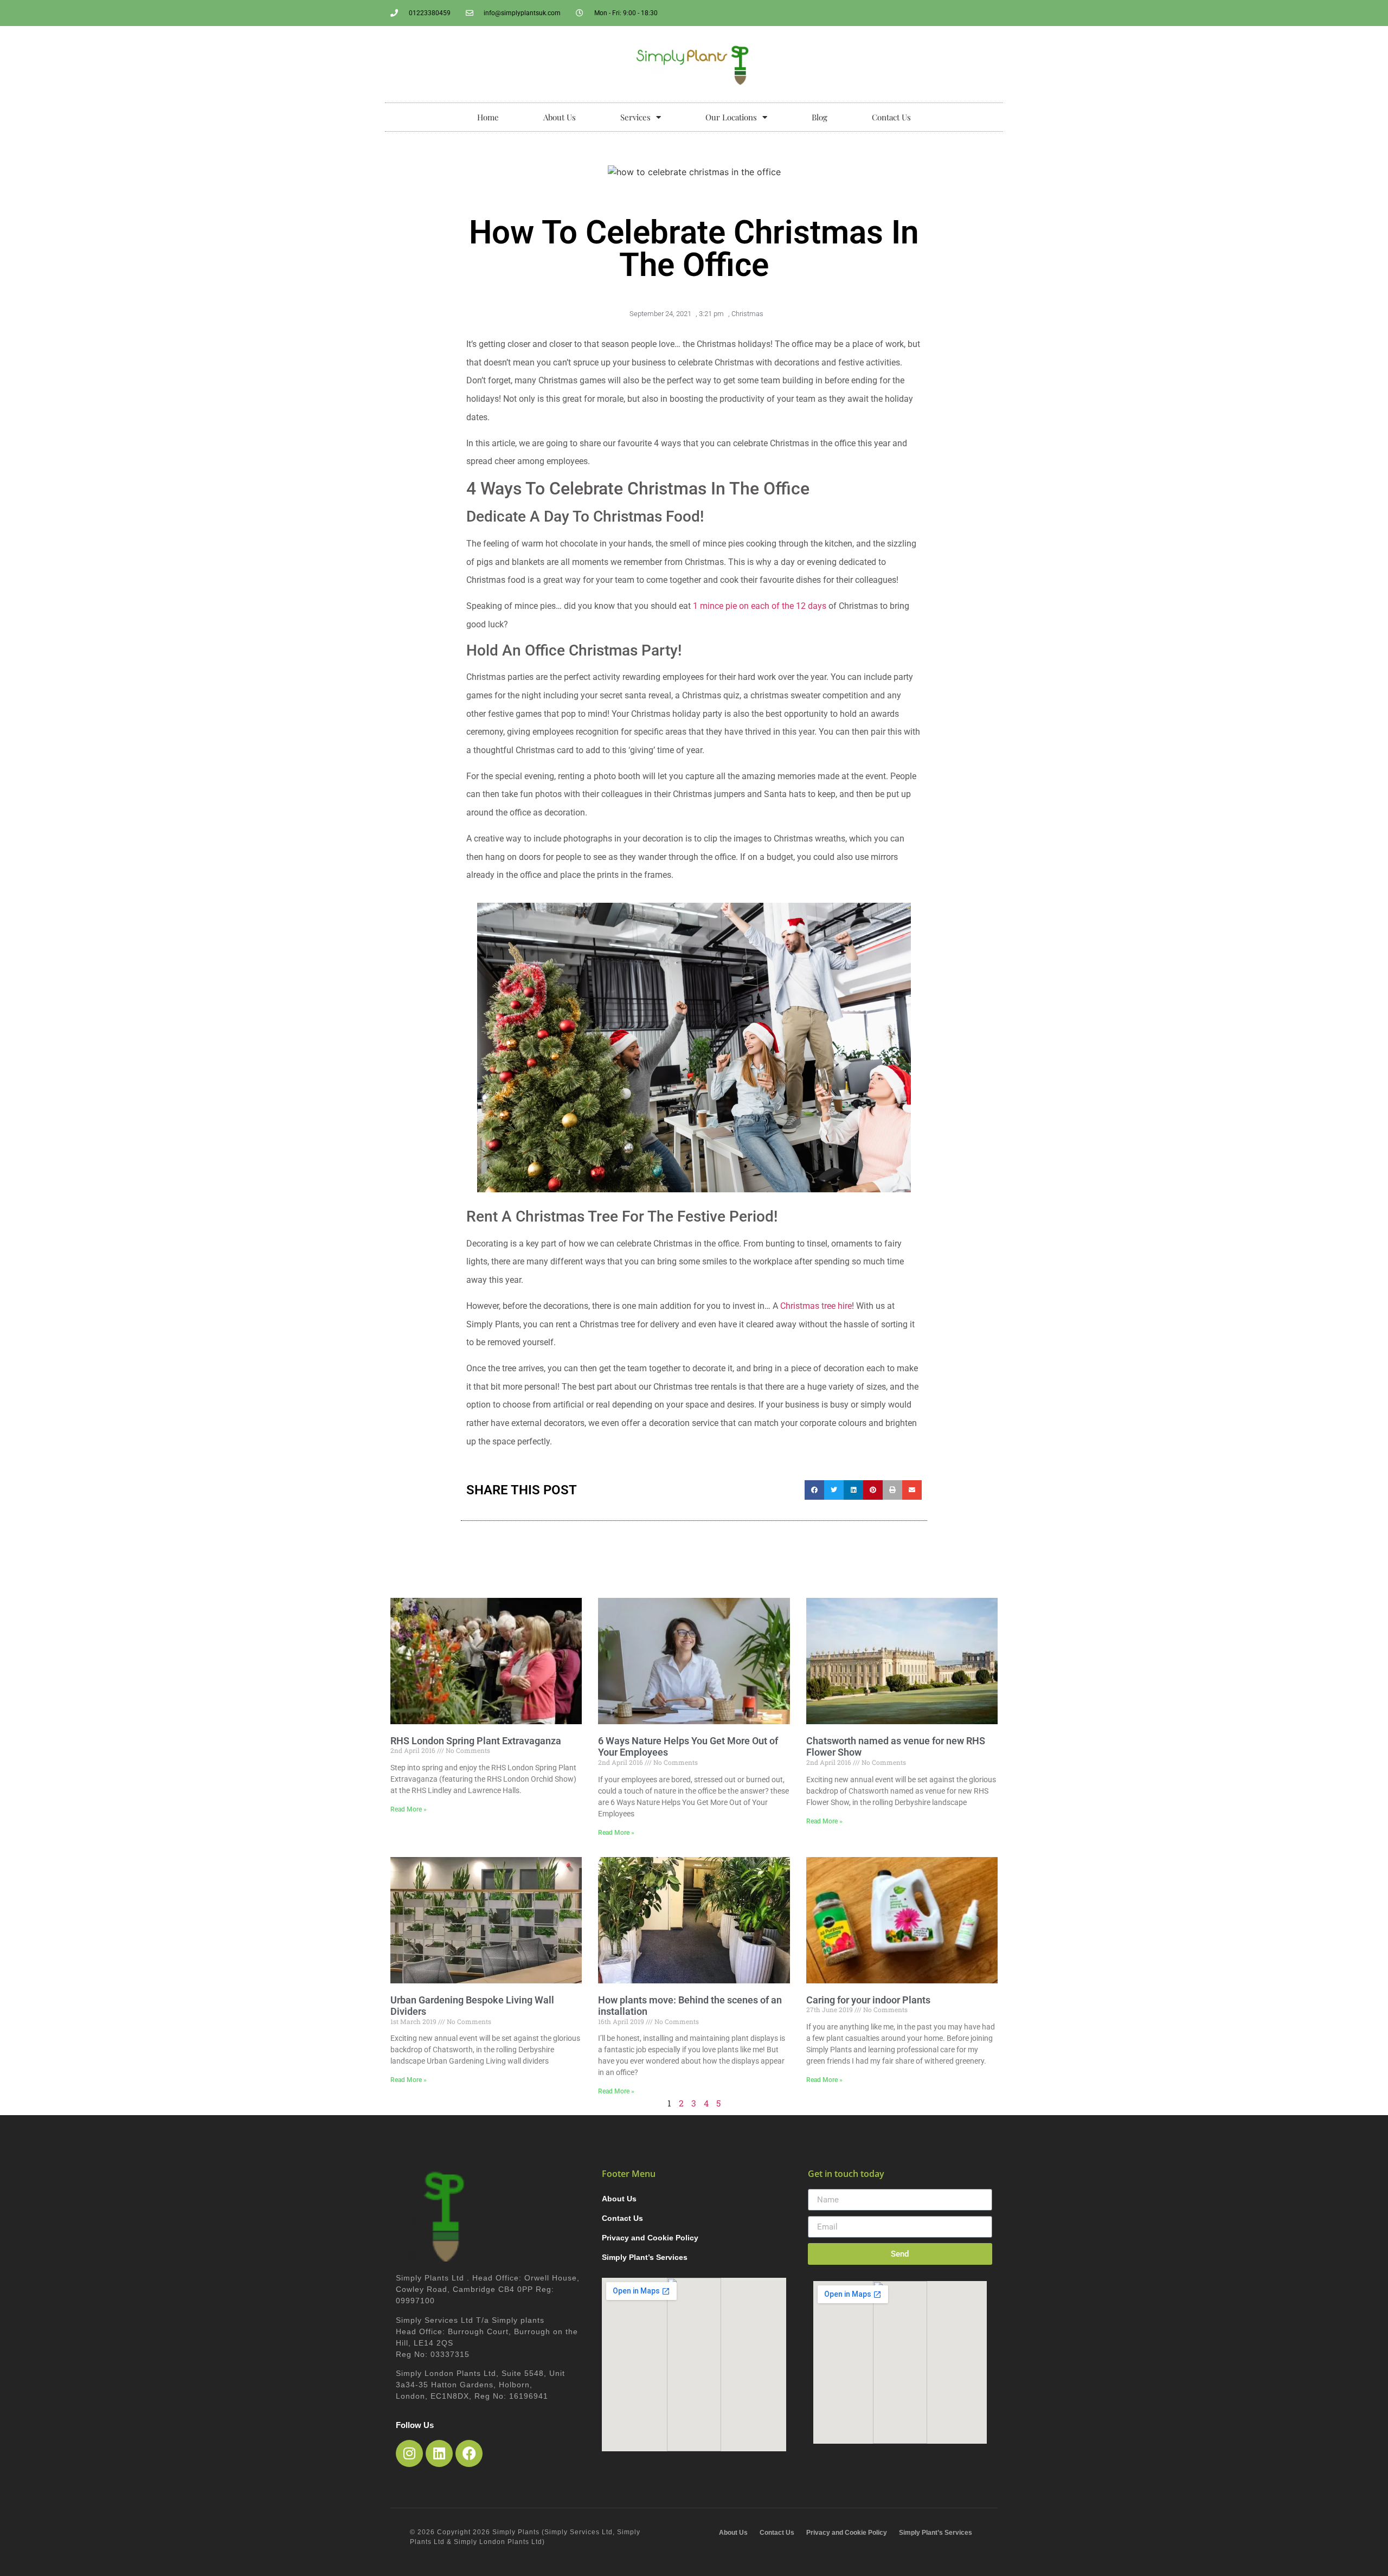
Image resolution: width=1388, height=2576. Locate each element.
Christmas (747, 314)
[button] (814, 1490)
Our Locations (731, 117)
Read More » (409, 1809)
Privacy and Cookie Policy (650, 2238)
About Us (560, 117)
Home (488, 117)
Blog (820, 117)
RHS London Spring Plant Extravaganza (476, 1741)
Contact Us (891, 117)
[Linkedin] (439, 2453)
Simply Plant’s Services (645, 2257)
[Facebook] (469, 2453)
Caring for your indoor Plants (868, 2000)
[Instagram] (409, 2453)
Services (635, 117)
